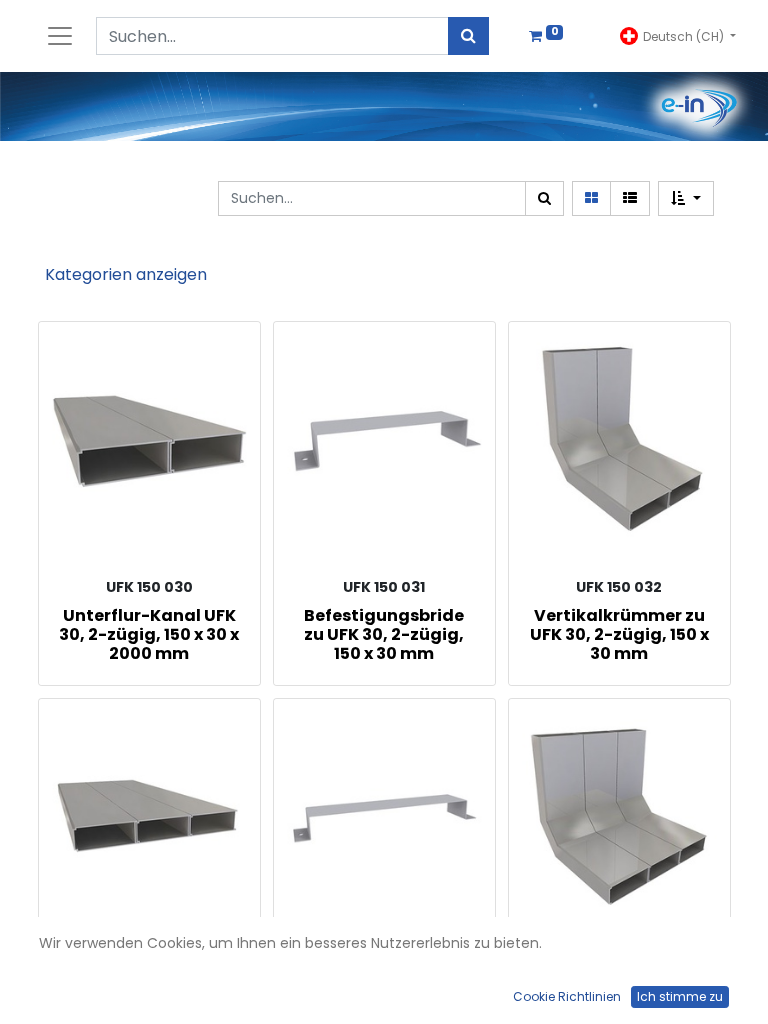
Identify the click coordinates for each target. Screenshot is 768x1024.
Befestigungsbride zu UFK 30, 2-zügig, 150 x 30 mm (384, 634)
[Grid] (591, 198)
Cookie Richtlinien (567, 996)
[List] (630, 198)
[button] (686, 198)
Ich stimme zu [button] (680, 996)
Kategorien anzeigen (126, 274)
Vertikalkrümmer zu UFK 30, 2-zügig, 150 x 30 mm (619, 634)
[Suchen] (468, 36)
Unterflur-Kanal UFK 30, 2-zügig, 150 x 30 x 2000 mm (149, 634)
